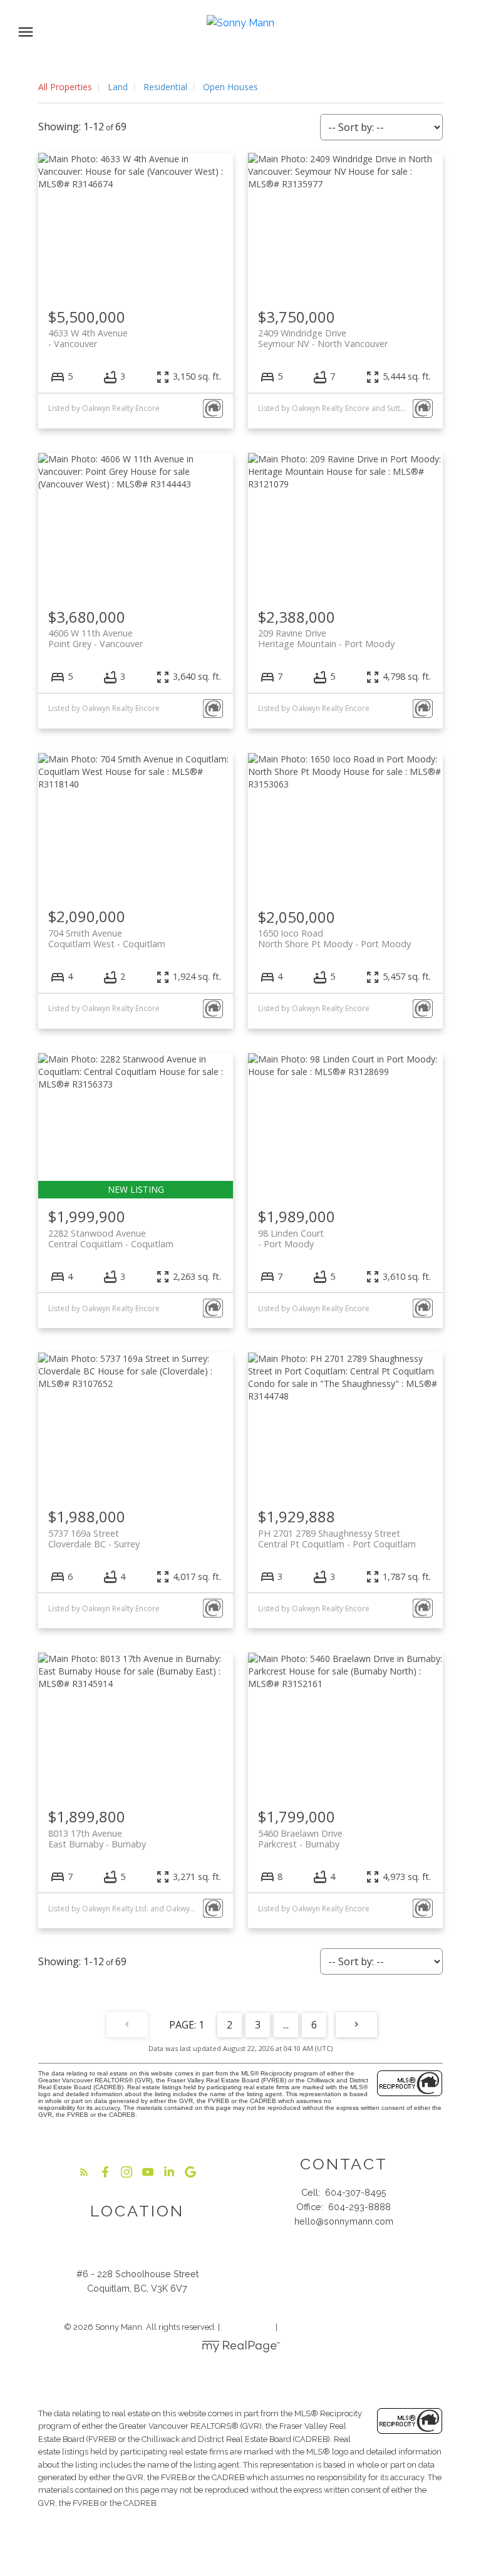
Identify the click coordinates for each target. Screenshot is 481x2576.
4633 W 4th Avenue (88, 338)
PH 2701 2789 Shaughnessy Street (337, 1539)
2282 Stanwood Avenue (111, 1239)
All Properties (65, 87)
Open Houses (230, 87)
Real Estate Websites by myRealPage (348, 2327)
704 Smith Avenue (107, 938)
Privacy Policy (248, 2327)
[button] (84, 2172)
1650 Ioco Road (334, 938)
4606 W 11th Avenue (96, 638)
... (286, 2025)
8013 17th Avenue (97, 1839)
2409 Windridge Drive (323, 338)
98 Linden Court (291, 1239)
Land (118, 87)
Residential (165, 87)
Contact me (344, 2261)
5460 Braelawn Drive (300, 1839)
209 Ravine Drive (326, 638)
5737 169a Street (94, 1539)
